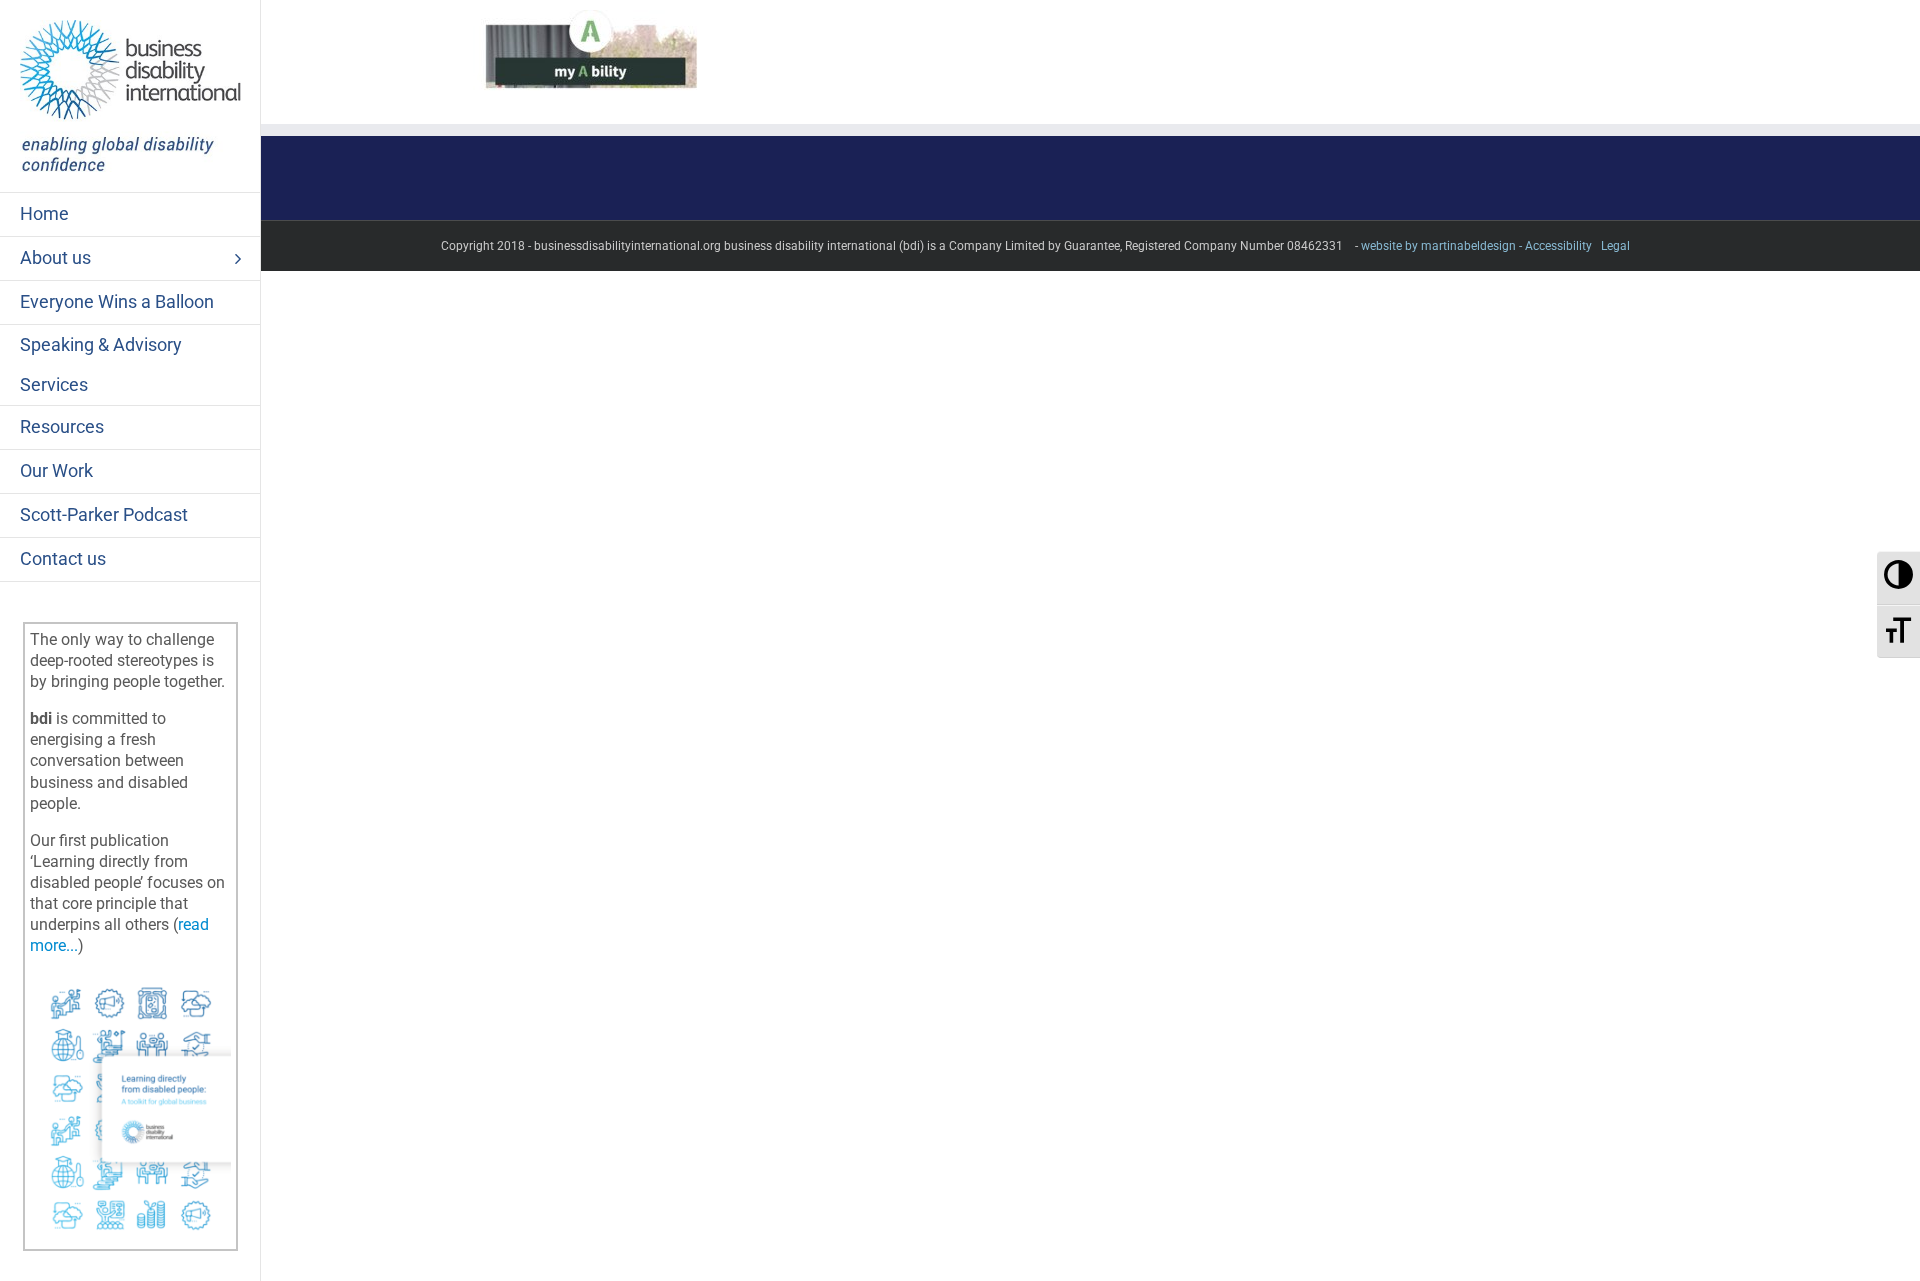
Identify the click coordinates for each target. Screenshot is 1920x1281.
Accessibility (1558, 246)
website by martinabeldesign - (1441, 246)
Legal (1615, 246)
